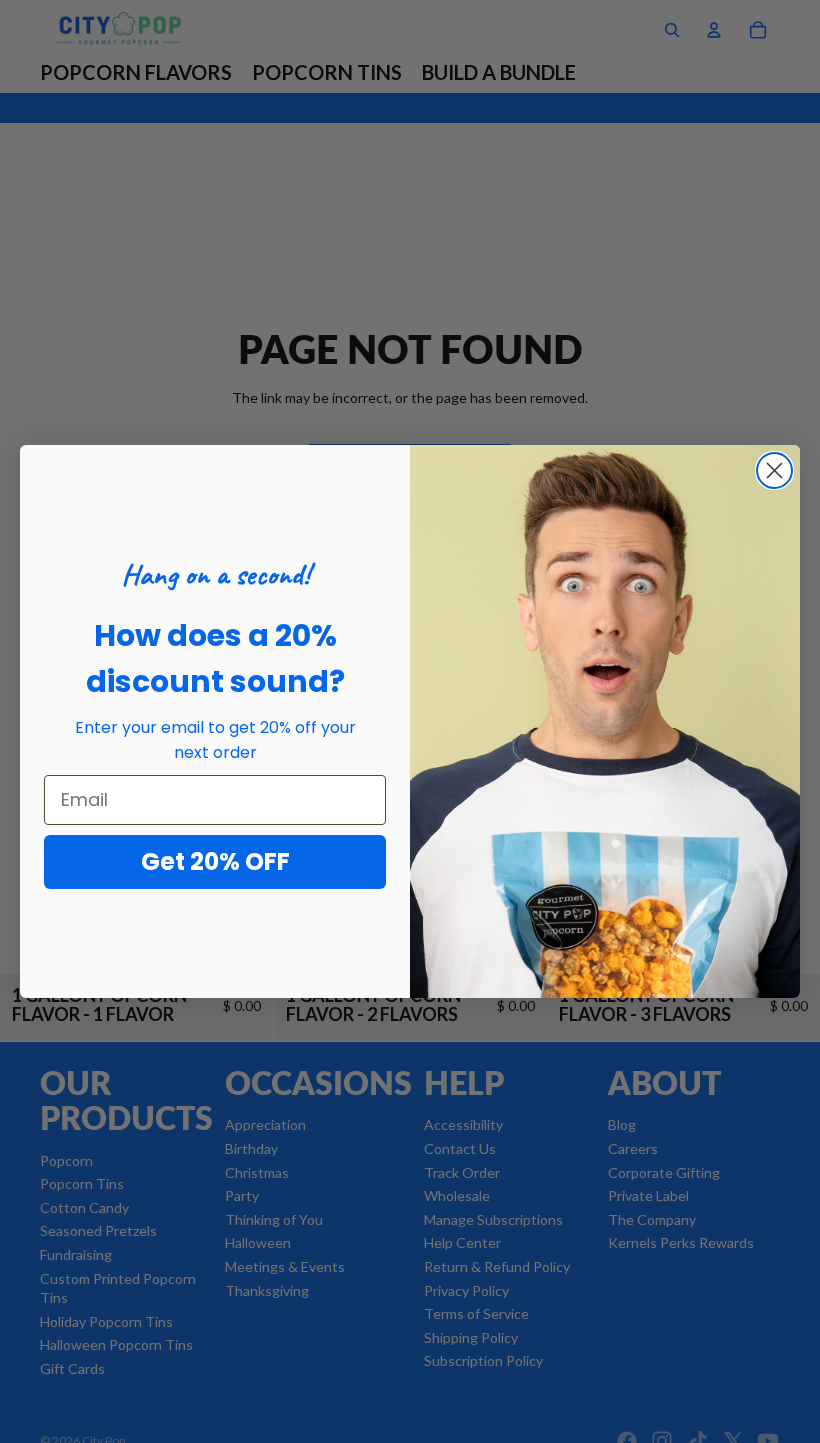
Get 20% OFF (215, 861)
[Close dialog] (774, 470)
